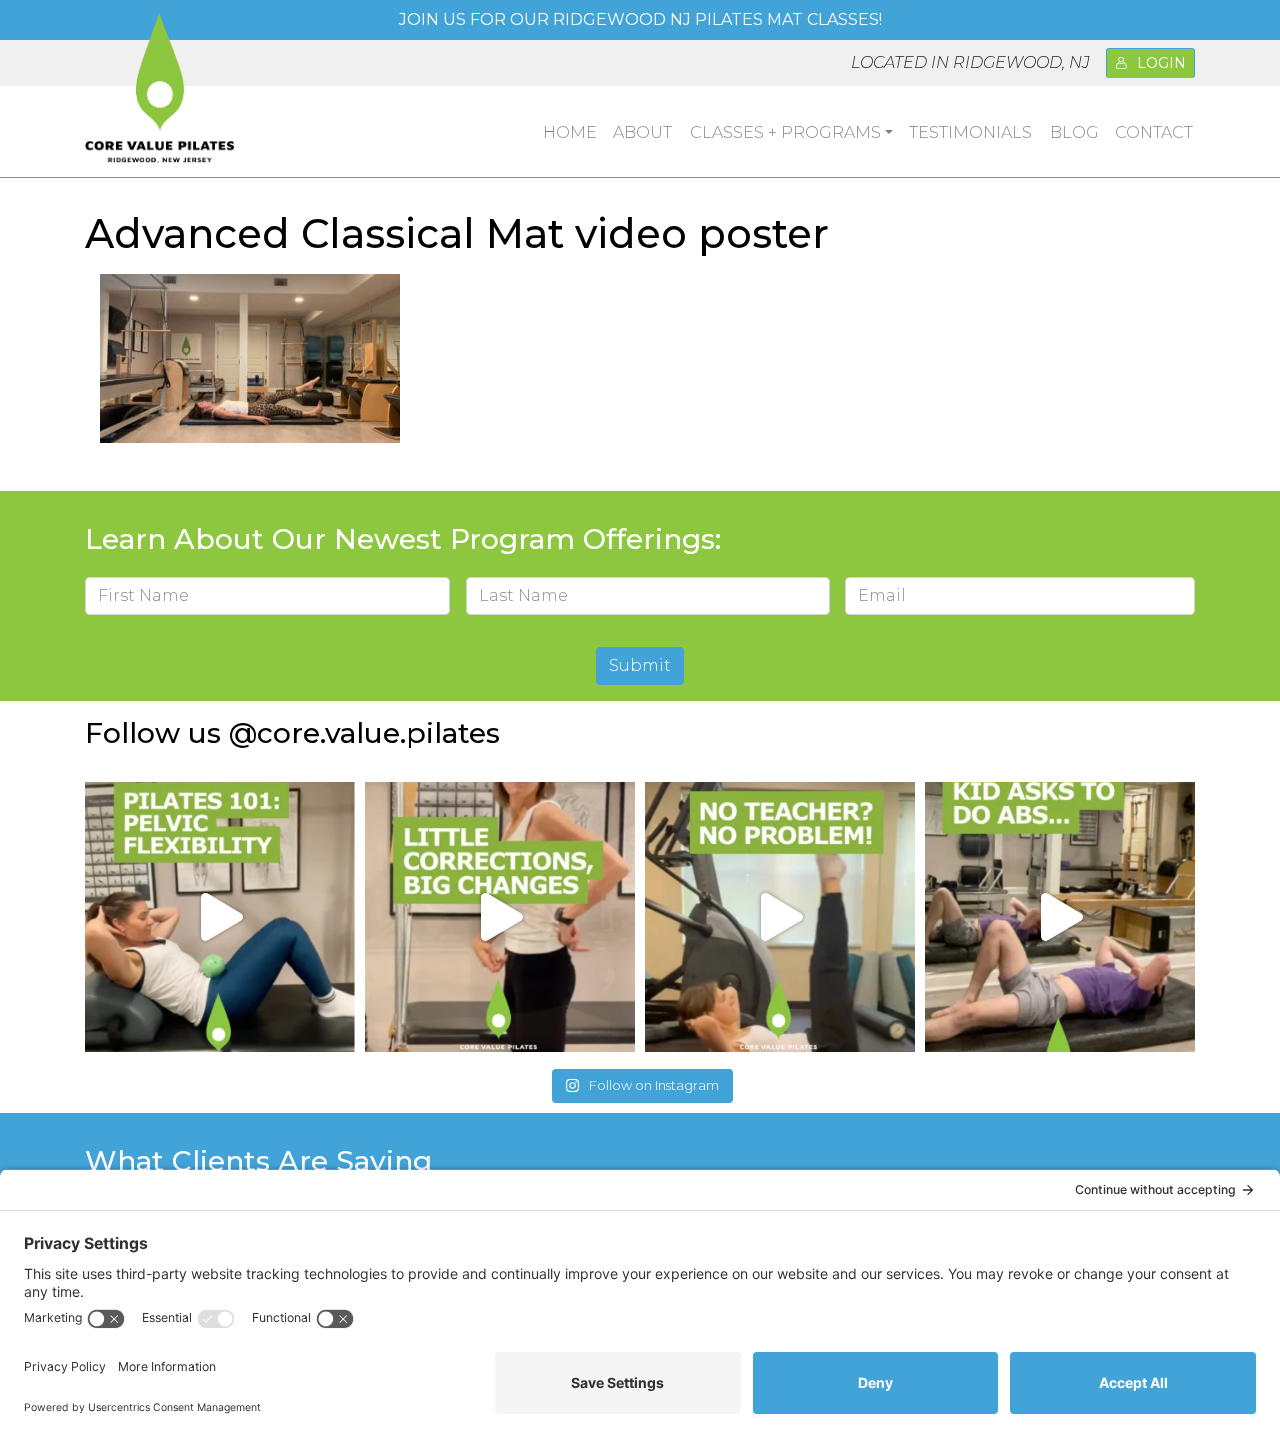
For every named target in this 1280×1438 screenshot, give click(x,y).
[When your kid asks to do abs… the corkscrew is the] (1060, 917)
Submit (640, 665)
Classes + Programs (785, 132)
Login (1161, 63)
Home (570, 132)
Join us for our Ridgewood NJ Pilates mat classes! (640, 19)
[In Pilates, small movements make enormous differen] (500, 917)
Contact (1154, 132)
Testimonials (970, 132)
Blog (1074, 132)
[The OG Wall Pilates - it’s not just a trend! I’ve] (780, 917)
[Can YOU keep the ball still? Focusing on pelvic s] (220, 917)
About (642, 132)
